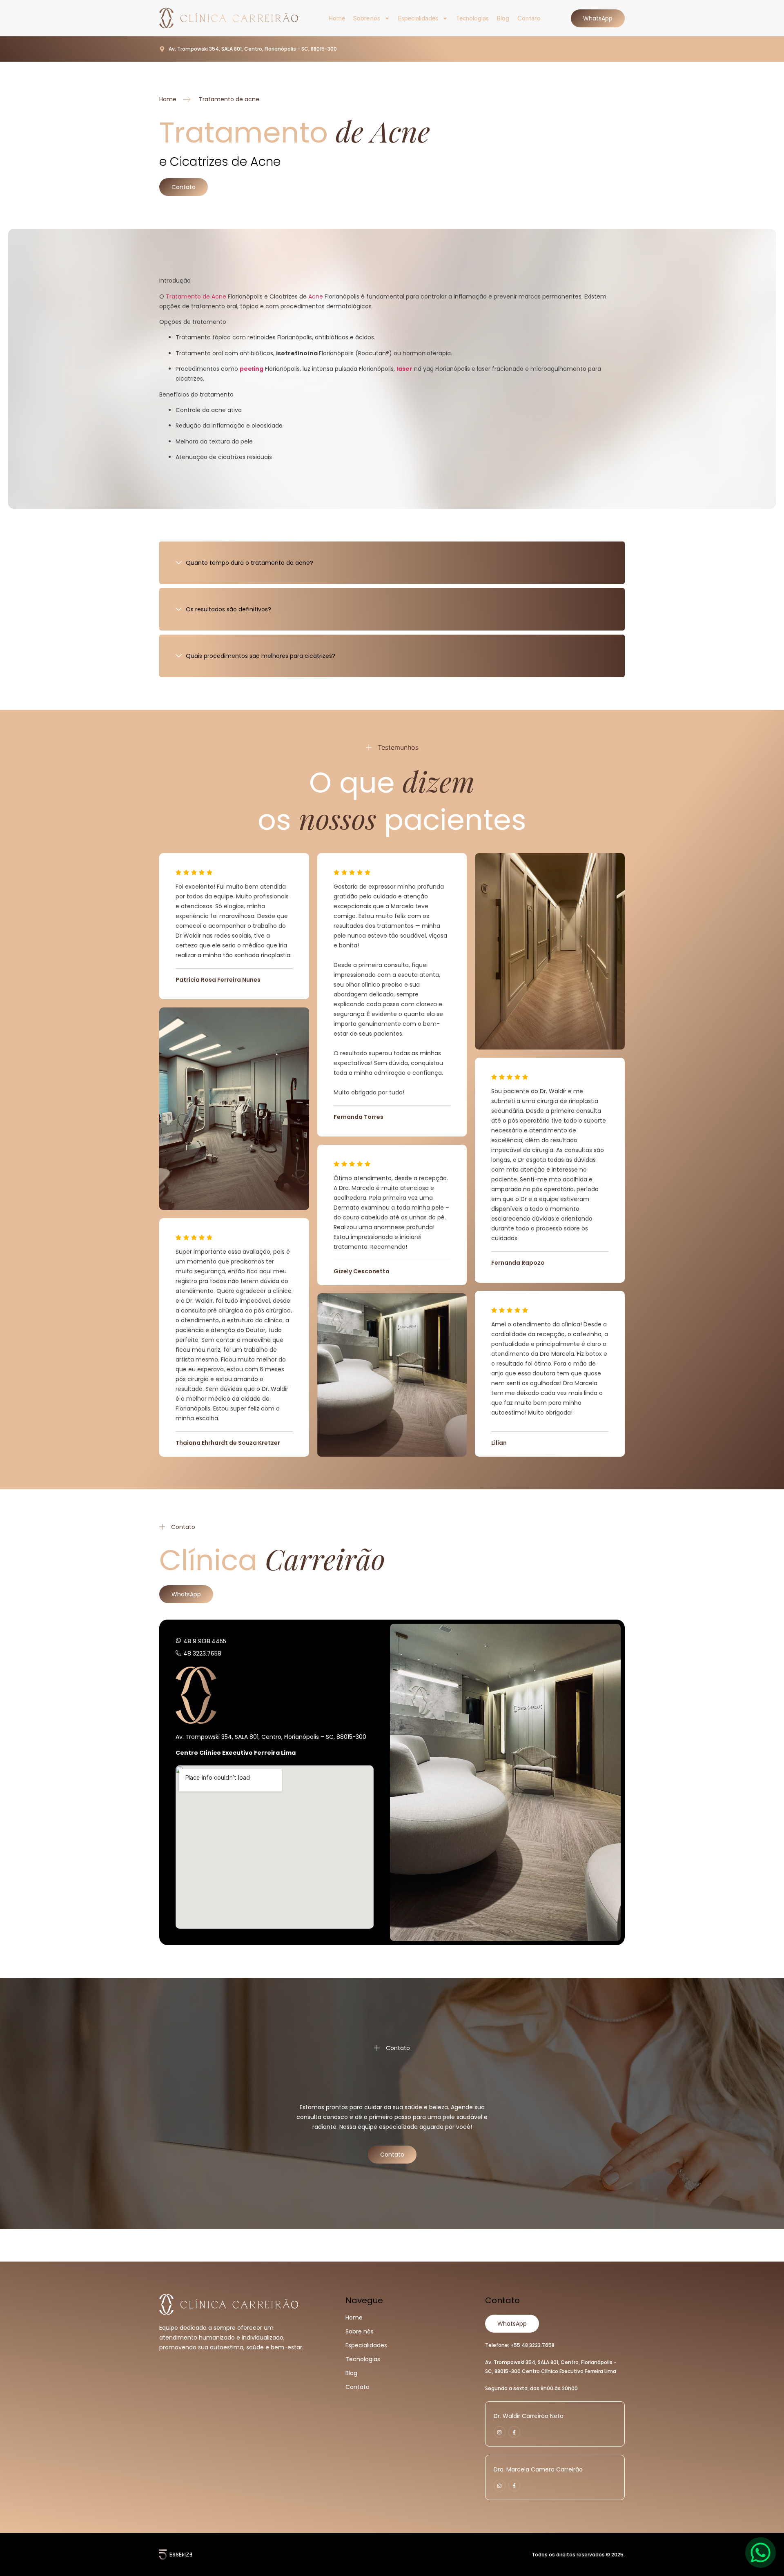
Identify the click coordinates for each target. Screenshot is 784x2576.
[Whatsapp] (761, 2553)
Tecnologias (472, 18)
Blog (503, 18)
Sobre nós (367, 18)
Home (337, 18)
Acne (316, 296)
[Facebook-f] (514, 2432)
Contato (529, 18)
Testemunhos (398, 747)
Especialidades (418, 18)
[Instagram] (500, 2432)
